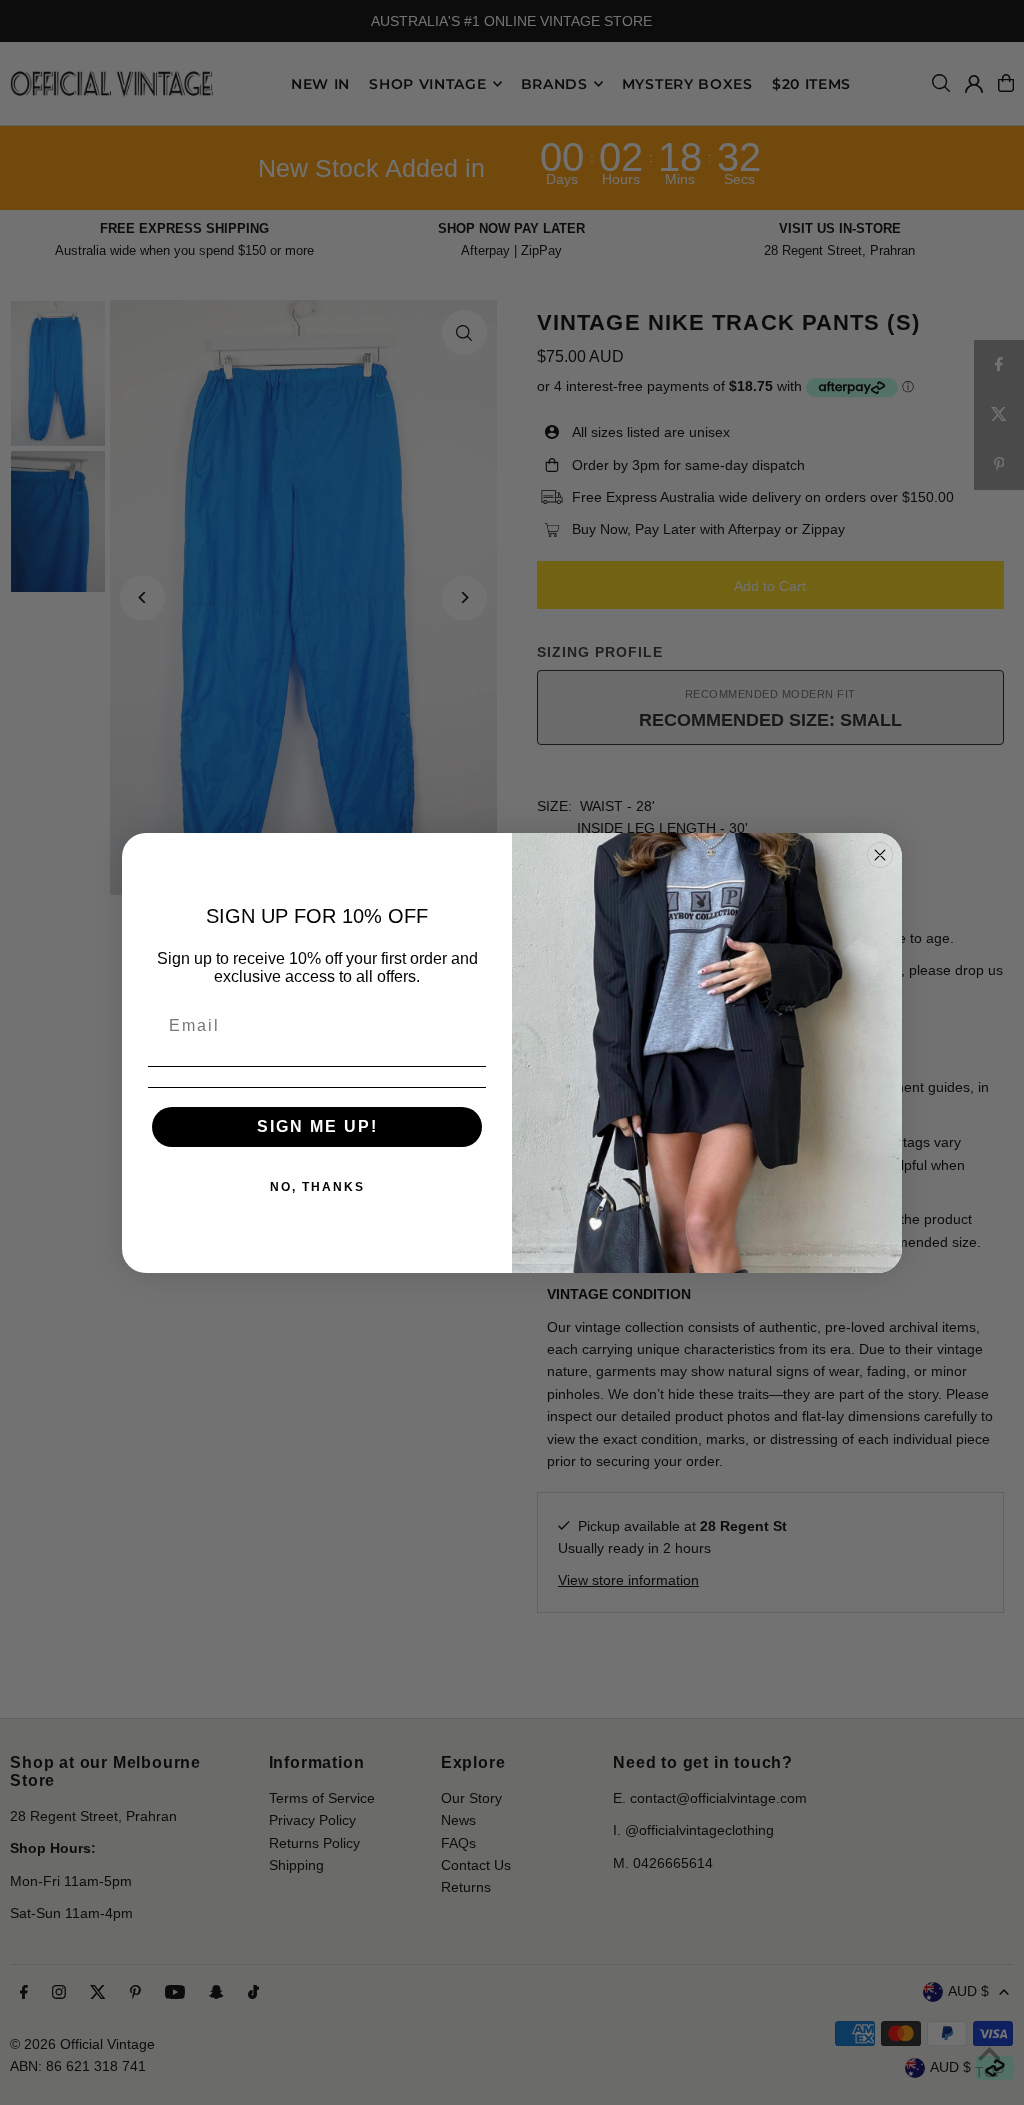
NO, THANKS (317, 1187)
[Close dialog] (880, 855)
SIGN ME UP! (317, 1126)
